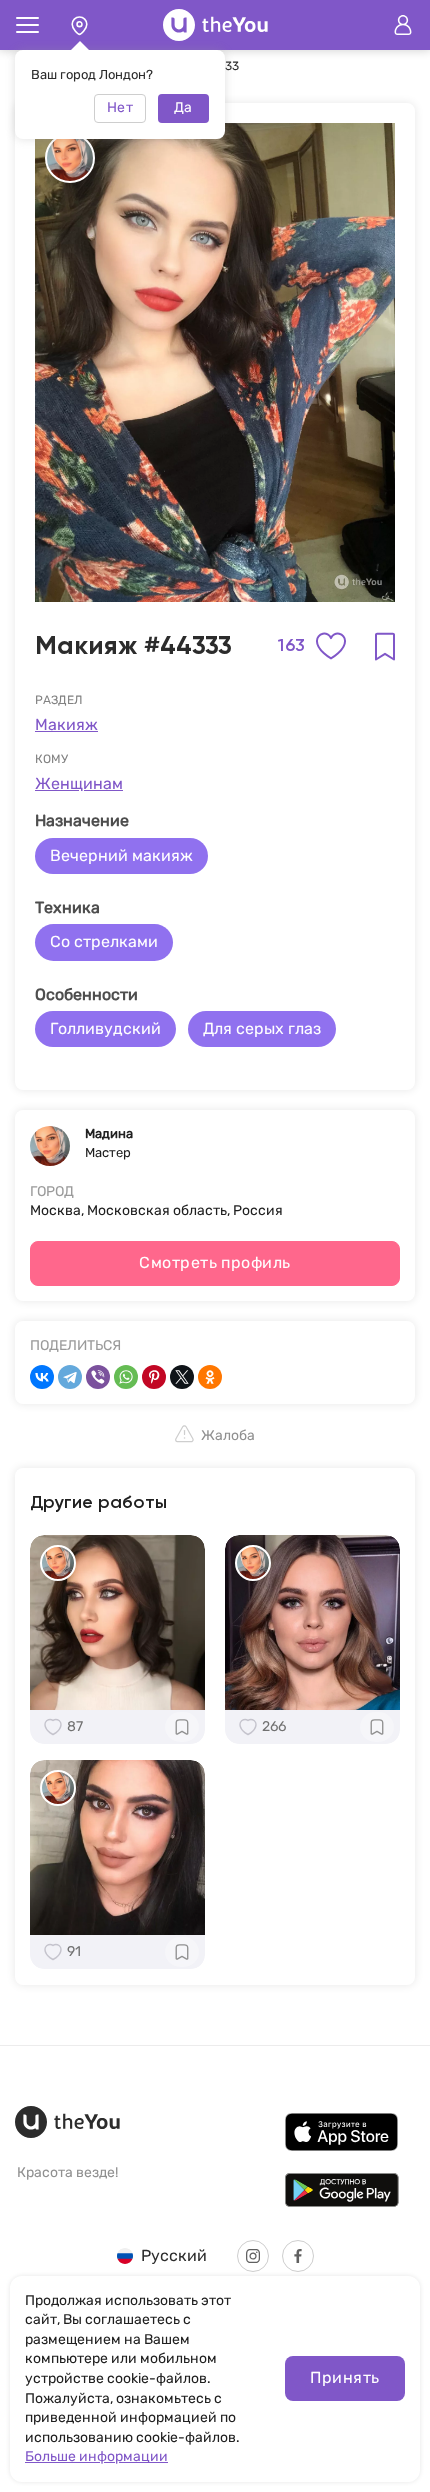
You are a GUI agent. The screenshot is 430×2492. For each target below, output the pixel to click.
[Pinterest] (154, 1377)
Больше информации (96, 2456)
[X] (182, 1377)
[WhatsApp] (126, 1377)
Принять (344, 2377)
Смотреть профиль (215, 1262)
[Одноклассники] (210, 1377)
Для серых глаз (262, 1028)
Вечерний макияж (121, 855)
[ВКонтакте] (42, 1377)
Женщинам (79, 783)
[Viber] (98, 1377)
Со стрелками (104, 941)
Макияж (66, 724)
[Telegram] (70, 1377)
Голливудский (105, 1028)
